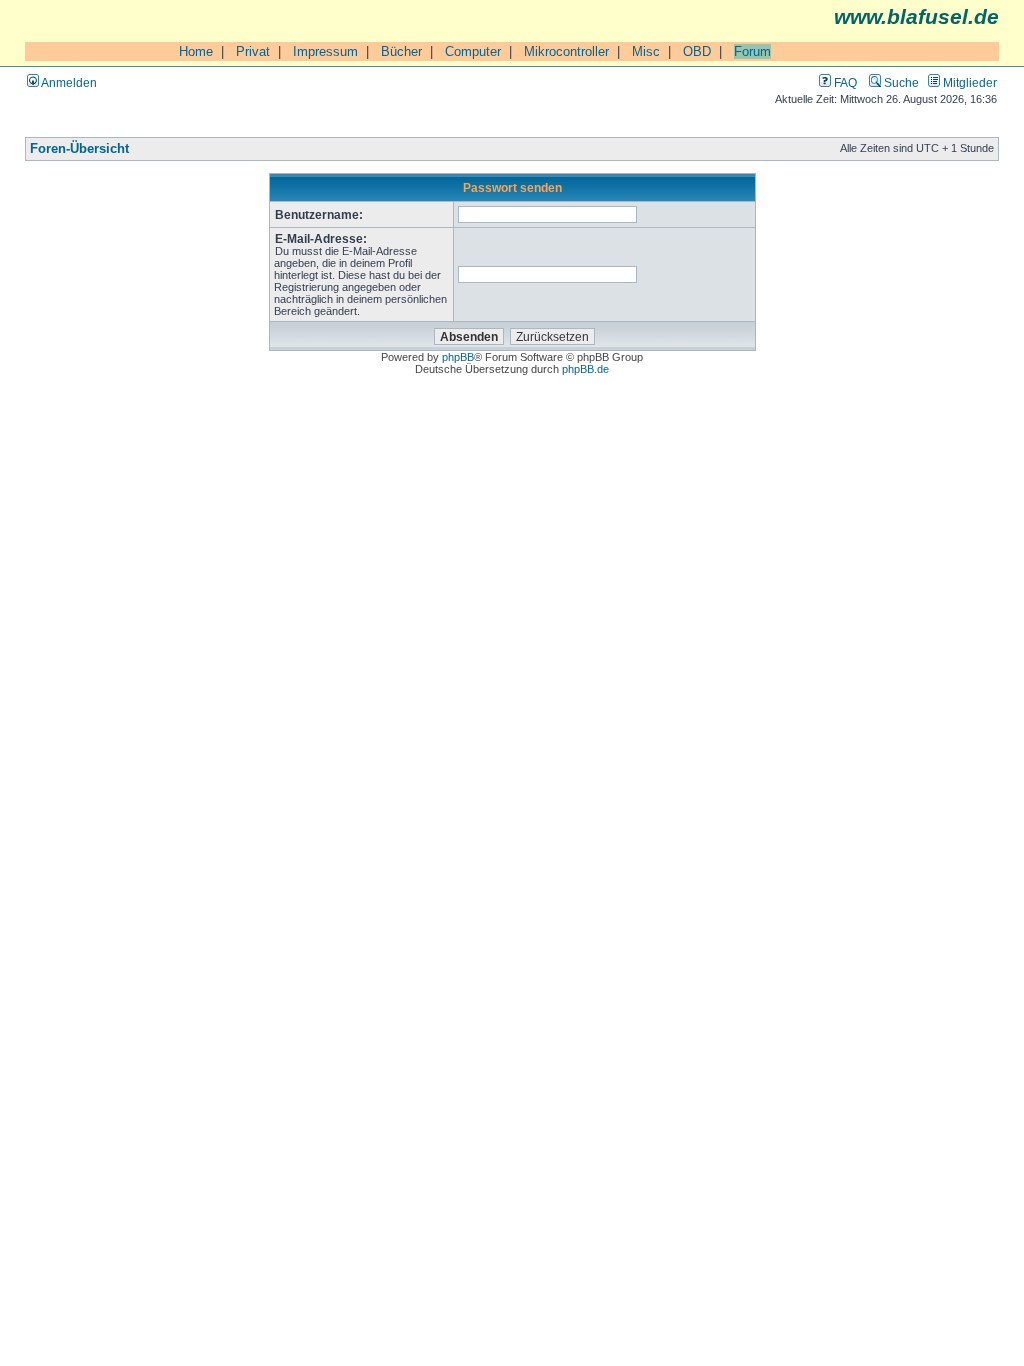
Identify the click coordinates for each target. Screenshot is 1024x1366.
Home (196, 51)
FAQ (844, 82)
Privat (253, 51)
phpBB (458, 357)
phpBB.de (585, 369)
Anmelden (68, 82)
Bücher (401, 51)
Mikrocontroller (566, 51)
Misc (646, 51)
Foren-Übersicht (79, 149)
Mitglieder (968, 82)
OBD (697, 51)
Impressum (325, 51)
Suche (900, 82)
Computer (473, 51)
